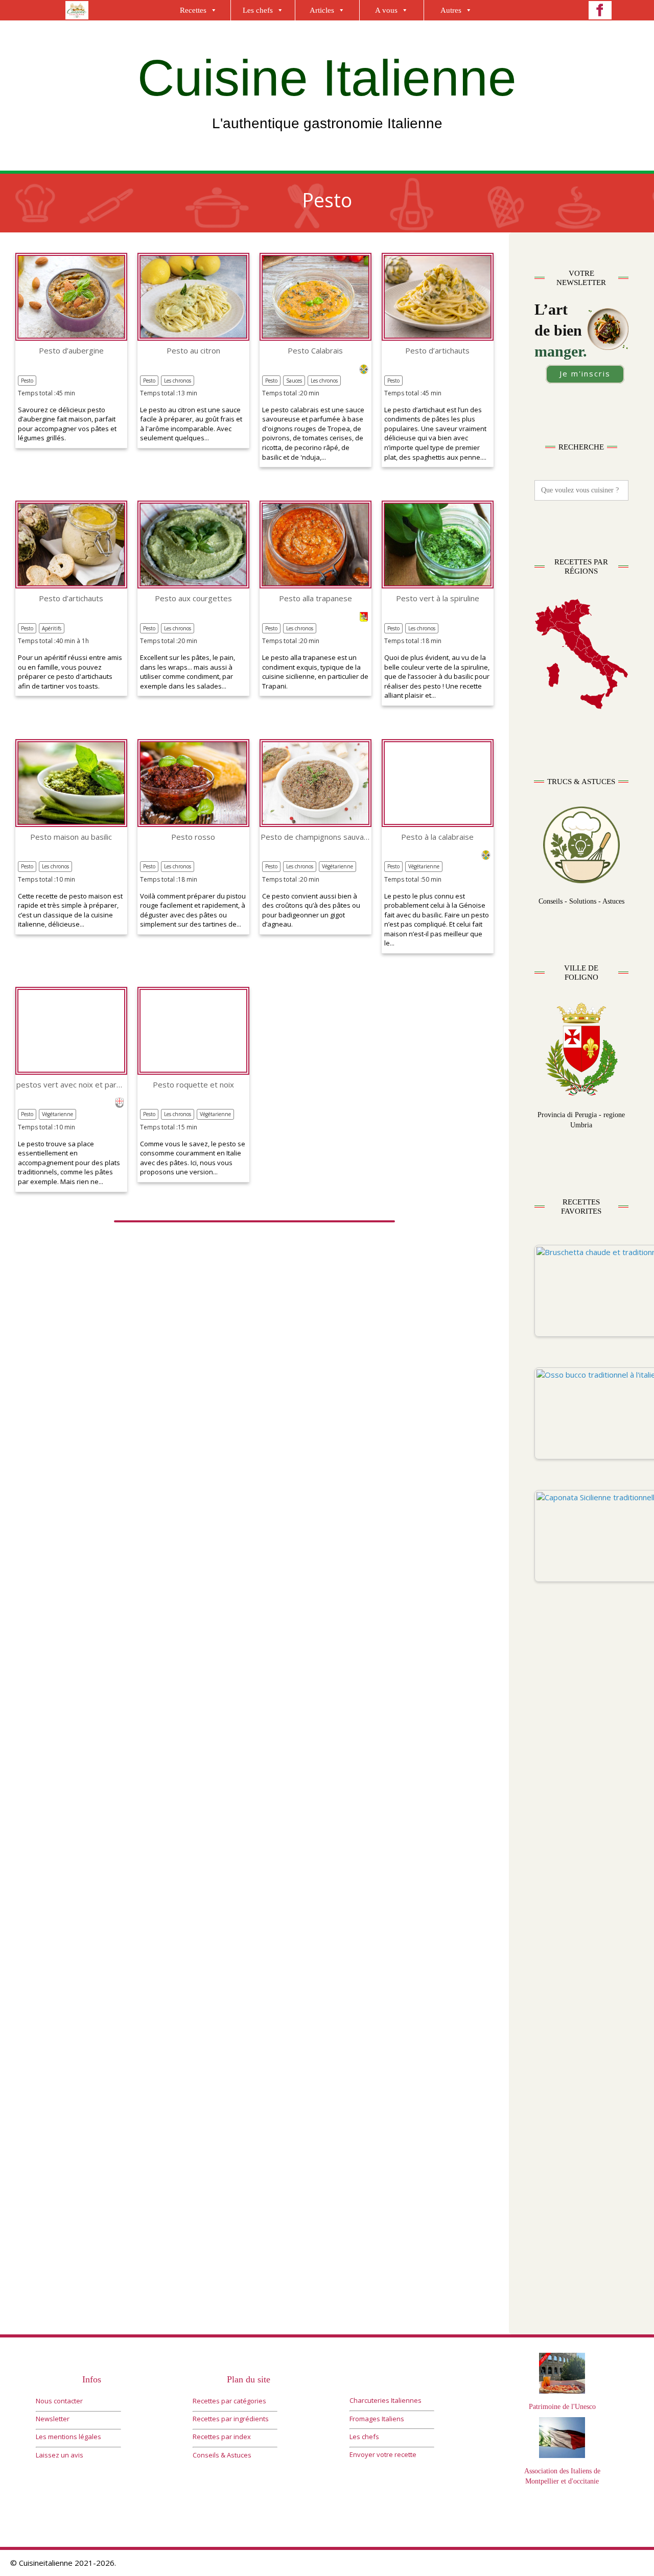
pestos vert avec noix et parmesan (71, 1085)
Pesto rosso (193, 837)
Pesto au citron (193, 351)
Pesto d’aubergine (71, 351)
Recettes (193, 10)
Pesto (27, 381)
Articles (322, 10)
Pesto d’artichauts (437, 351)
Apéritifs (52, 628)
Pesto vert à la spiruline (438, 598)
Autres (451, 10)
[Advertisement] (581, 1808)
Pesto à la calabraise (437, 837)
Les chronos (178, 381)
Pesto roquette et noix (193, 1085)
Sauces (294, 381)
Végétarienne (337, 866)
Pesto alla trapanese (316, 598)
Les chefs (258, 10)
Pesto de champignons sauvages (316, 837)
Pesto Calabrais (315, 351)
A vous (386, 10)
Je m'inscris (585, 373)
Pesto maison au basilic (71, 837)
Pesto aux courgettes (193, 598)
